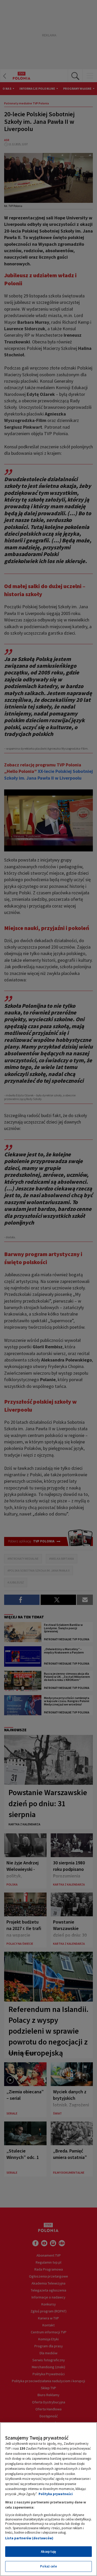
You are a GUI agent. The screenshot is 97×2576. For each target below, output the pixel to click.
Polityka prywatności (56, 2494)
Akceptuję (48, 2552)
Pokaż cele (48, 2566)
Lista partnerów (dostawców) (29, 2538)
